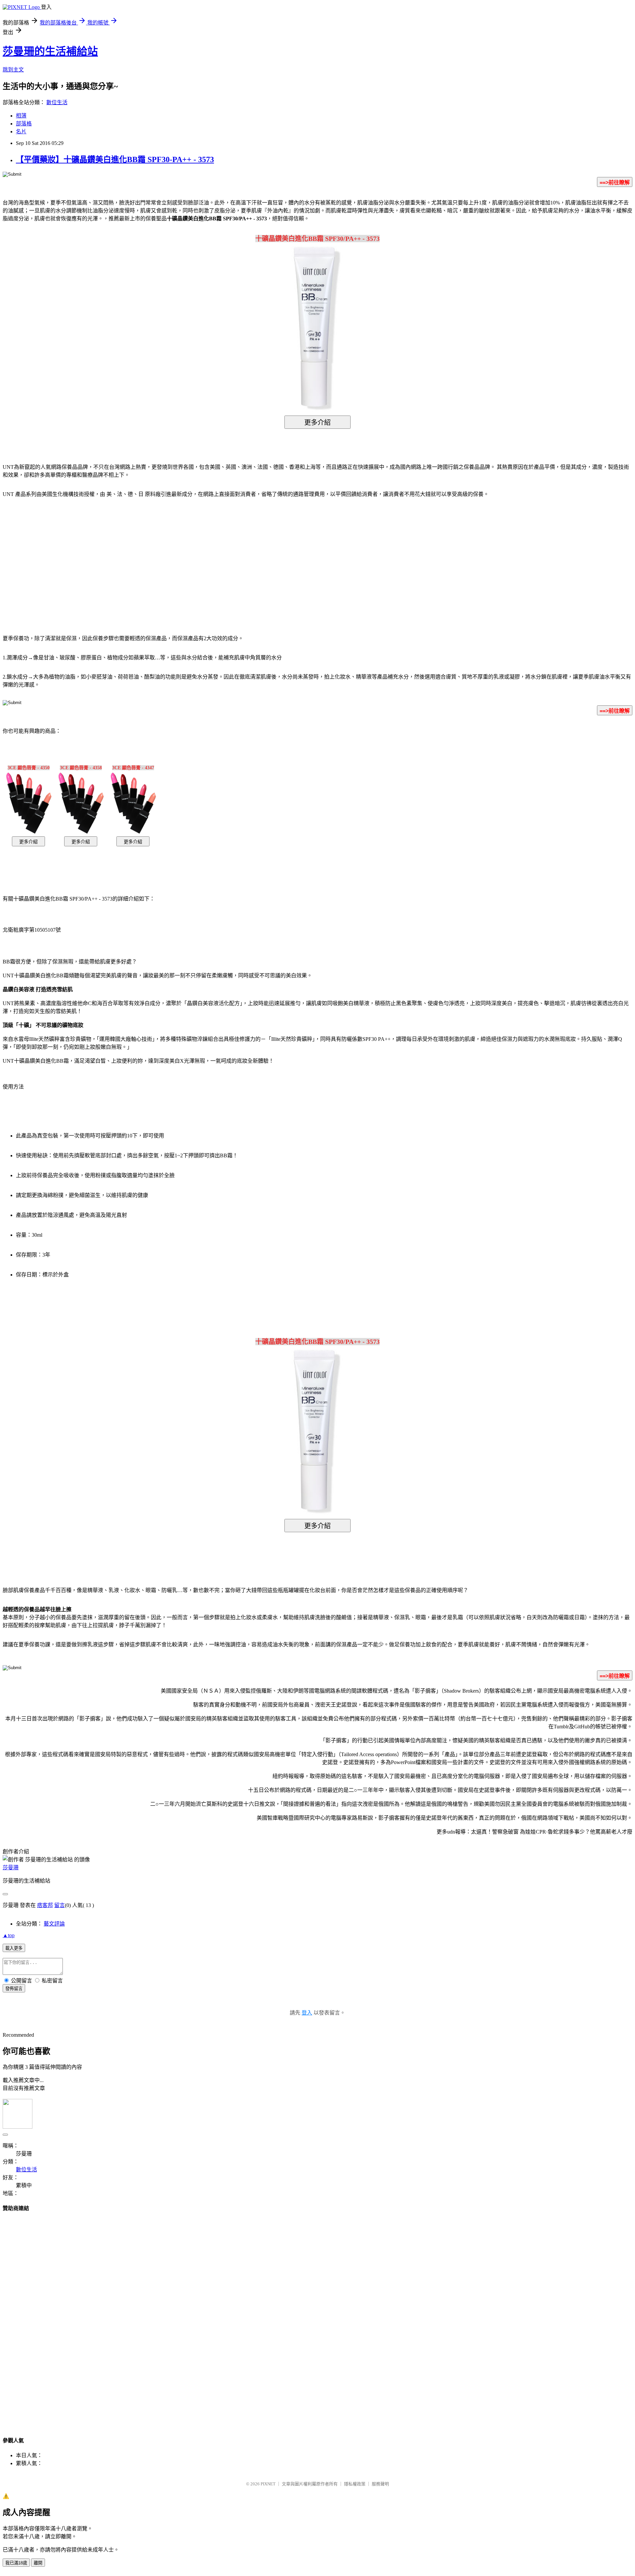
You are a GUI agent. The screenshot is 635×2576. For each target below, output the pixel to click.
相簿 (21, 116)
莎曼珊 (11, 1867)
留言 (60, 1905)
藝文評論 (54, 1924)
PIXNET (268, 2484)
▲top (9, 1935)
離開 (38, 2563)
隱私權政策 (355, 2484)
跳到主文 (13, 70)
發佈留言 (14, 1989)
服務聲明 (380, 2484)
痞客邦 (45, 1905)
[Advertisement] (261, 556)
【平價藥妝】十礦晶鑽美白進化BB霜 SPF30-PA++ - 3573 (115, 159)
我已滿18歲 (16, 2563)
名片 (21, 132)
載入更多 (14, 1948)
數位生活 (57, 102)
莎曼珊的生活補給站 (50, 51)
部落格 (24, 124)
